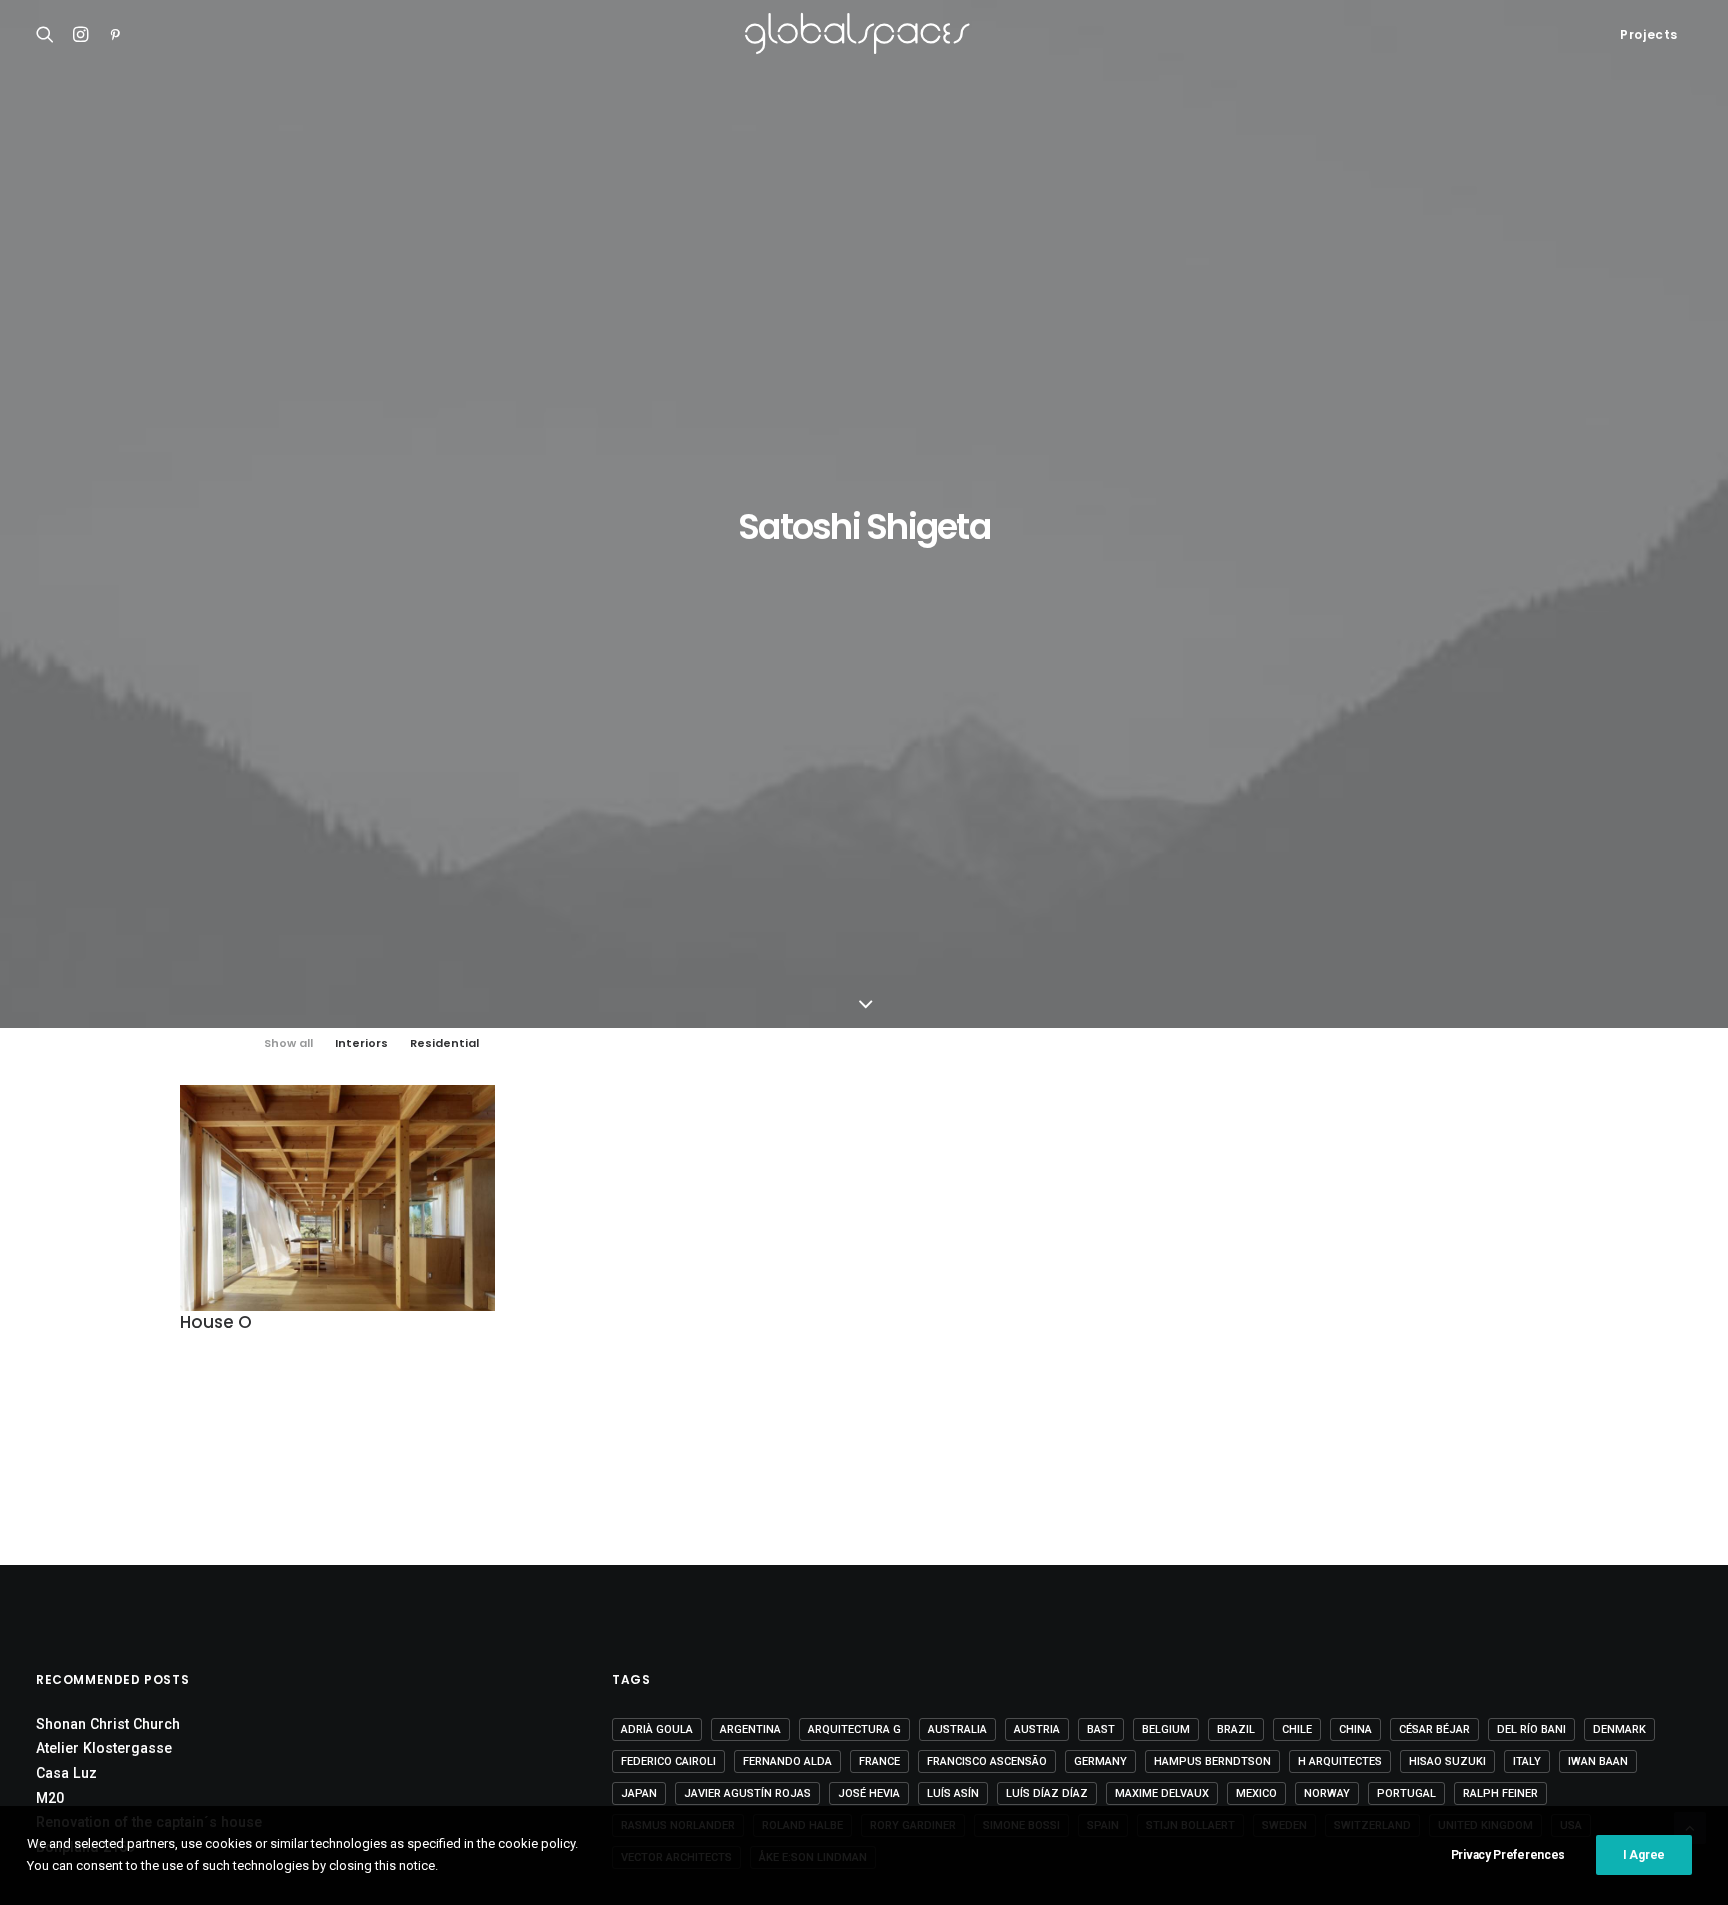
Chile (1297, 1729)
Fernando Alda (787, 1761)
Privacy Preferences (1508, 1855)
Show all (288, 1043)
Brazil (1236, 1729)
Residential (444, 1043)
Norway (1327, 1793)
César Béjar (1434, 1729)
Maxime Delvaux (1162, 1793)
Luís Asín (953, 1793)
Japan (639, 1793)
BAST (1101, 1729)
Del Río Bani (1531, 1729)
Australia (957, 1729)
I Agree (1644, 1855)
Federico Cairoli (668, 1761)
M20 (50, 1798)
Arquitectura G (854, 1729)
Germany (1100, 1761)
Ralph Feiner (1500, 1793)
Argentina (750, 1729)
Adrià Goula (657, 1729)
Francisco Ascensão (987, 1761)
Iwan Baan (1598, 1761)
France (879, 1761)
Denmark (1619, 1729)
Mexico (1256, 1793)
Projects (1649, 34)
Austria (1037, 1729)
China (1355, 1729)
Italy (1527, 1761)
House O (216, 1322)
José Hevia (869, 1793)
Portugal (1406, 1793)
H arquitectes (1340, 1761)
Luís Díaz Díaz (1047, 1793)
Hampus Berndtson (1212, 1761)
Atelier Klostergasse (104, 1748)
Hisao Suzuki (1447, 1761)
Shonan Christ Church (108, 1724)
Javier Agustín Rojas (747, 1793)
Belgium (1166, 1729)
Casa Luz (66, 1773)
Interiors (361, 1043)
